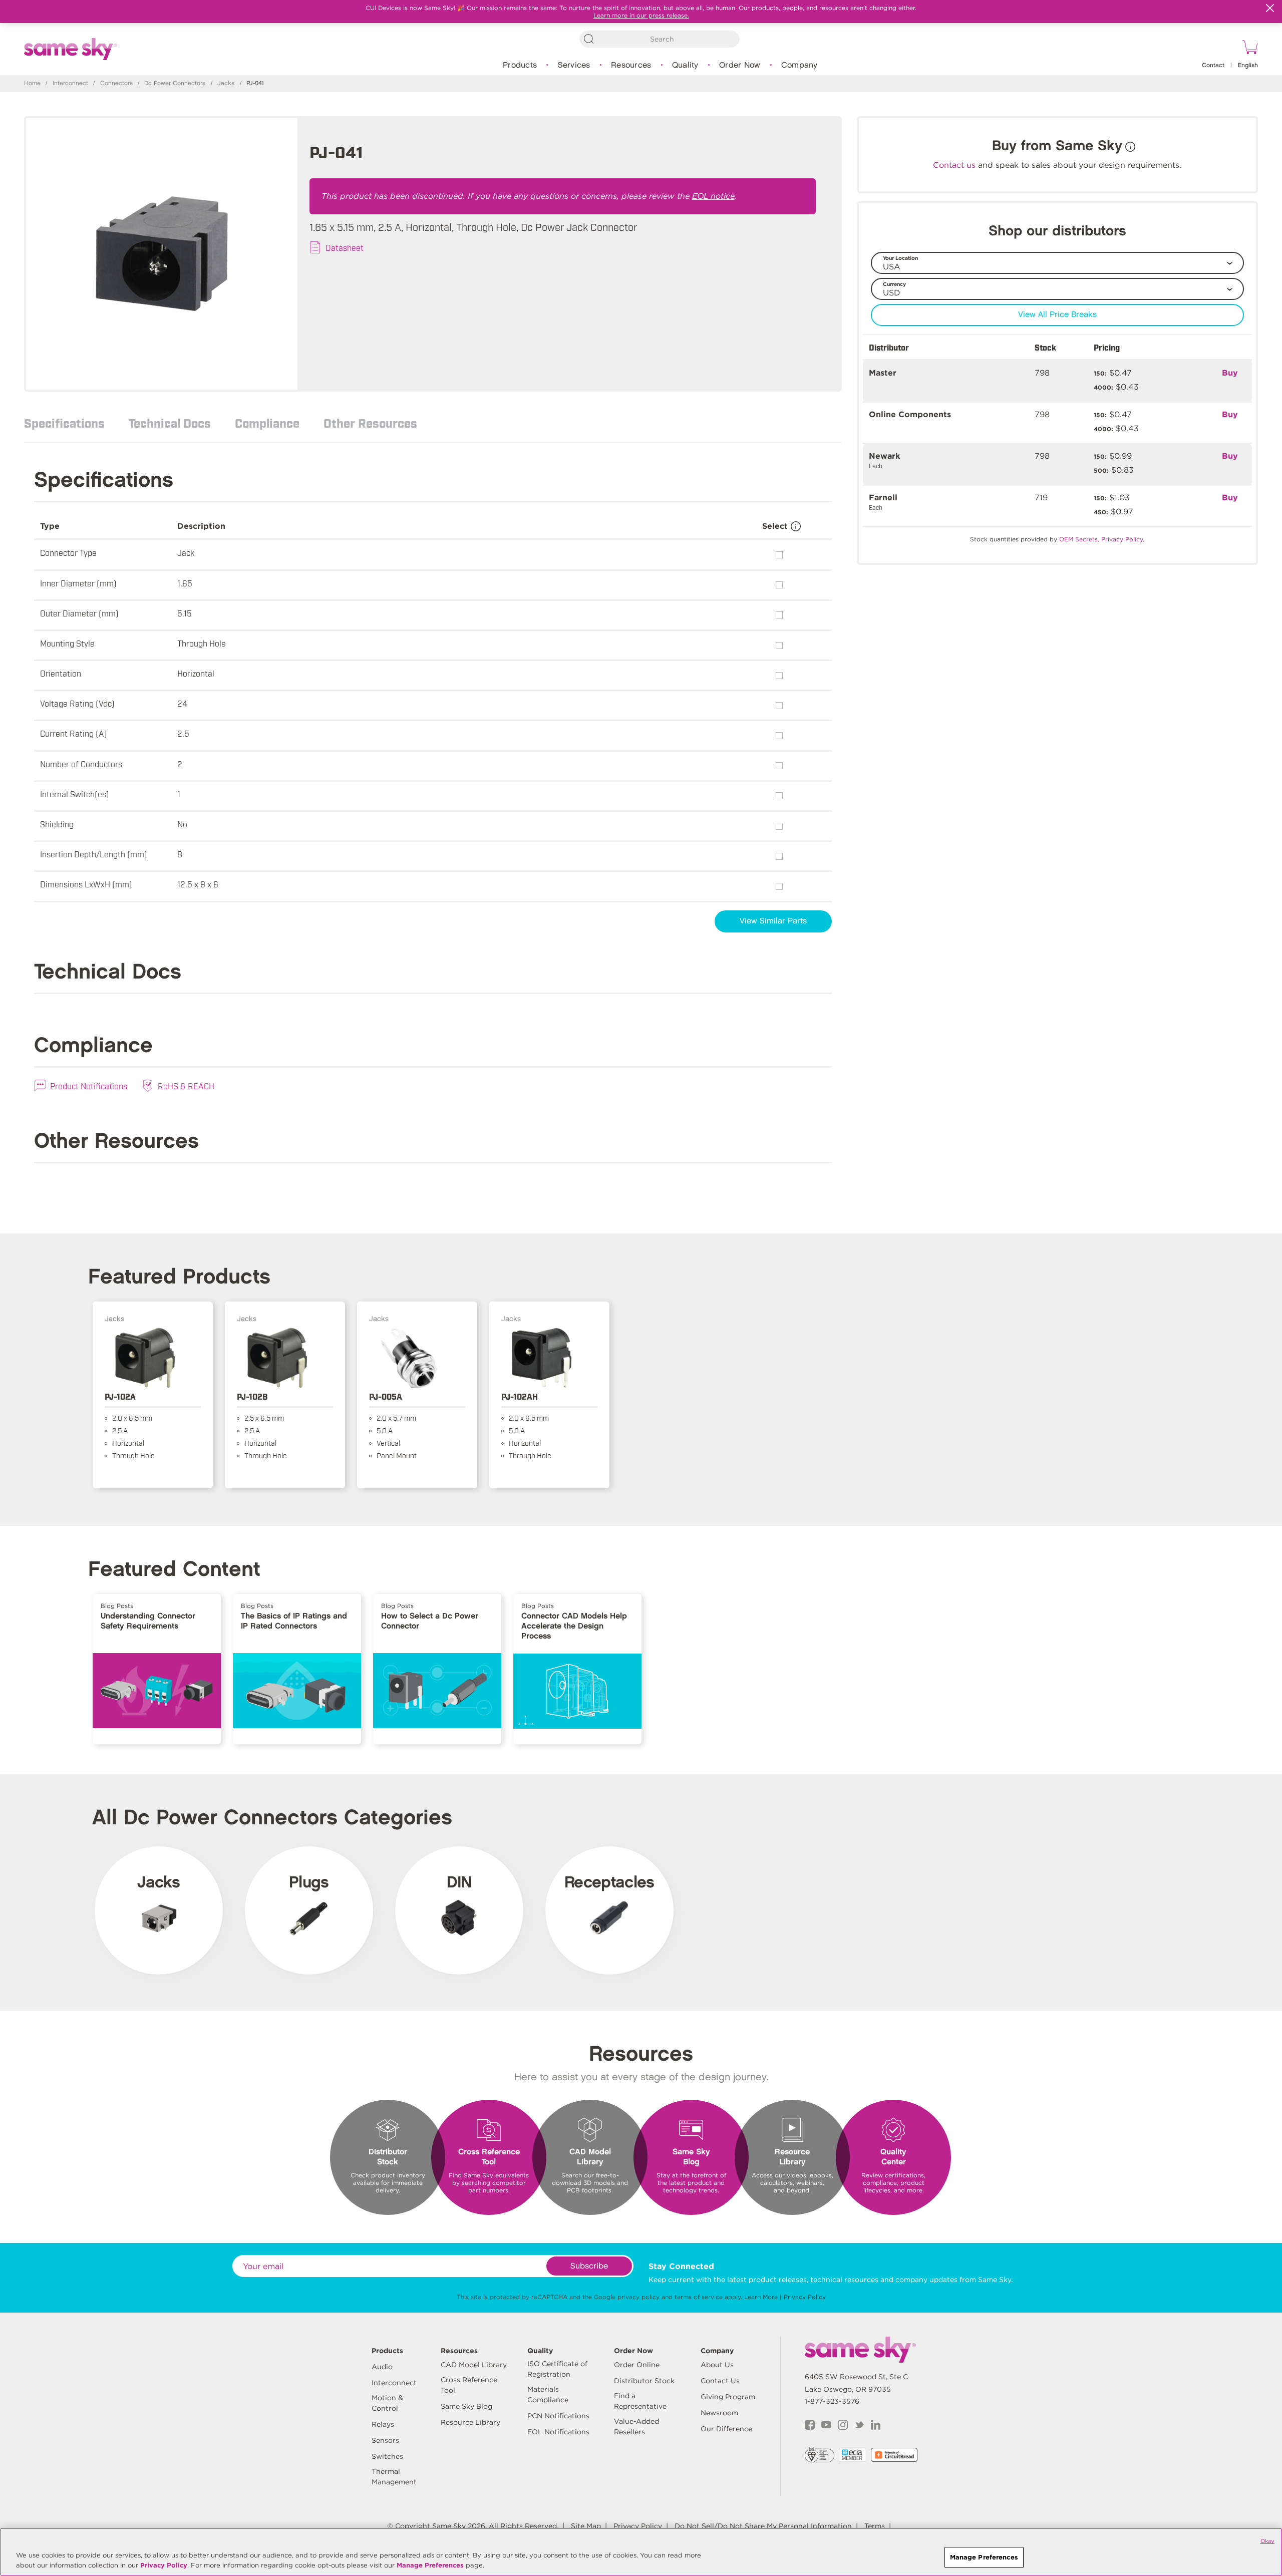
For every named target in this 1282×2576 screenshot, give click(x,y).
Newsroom (719, 2413)
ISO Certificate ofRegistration (557, 2369)
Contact (1213, 65)
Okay (1267, 2541)
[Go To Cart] (1248, 49)
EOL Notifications (558, 2432)
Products (520, 65)
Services (574, 65)
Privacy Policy (805, 2297)
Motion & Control (387, 2403)
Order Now (740, 65)
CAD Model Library (474, 2365)
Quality (685, 65)
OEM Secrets (1078, 539)
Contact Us (720, 2381)
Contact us (954, 165)
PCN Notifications (558, 2416)
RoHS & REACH (186, 1086)
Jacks (226, 83)
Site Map (586, 2526)
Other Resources (370, 423)
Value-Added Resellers (636, 2427)
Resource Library (470, 2422)
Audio (382, 2367)
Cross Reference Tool (469, 2385)
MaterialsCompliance (548, 2394)
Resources (631, 65)
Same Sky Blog (466, 2406)
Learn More (761, 2297)
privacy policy (638, 2297)
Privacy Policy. (1123, 539)
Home (32, 83)
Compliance (267, 423)
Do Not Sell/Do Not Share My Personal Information (763, 2526)
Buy (1230, 373)
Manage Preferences (430, 2565)
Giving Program (728, 2397)
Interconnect (70, 83)
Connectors (116, 83)
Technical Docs (170, 423)
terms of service (699, 2297)
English (1248, 65)
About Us (717, 2365)
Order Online (637, 2365)
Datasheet (345, 247)
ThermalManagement (394, 2477)
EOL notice (713, 196)
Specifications (64, 423)
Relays (383, 2424)
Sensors (385, 2440)
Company (799, 65)
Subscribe (589, 2266)
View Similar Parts (773, 921)
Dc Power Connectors (175, 83)
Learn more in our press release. (641, 15)
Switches (387, 2456)
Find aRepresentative (640, 2401)
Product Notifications (89, 1086)
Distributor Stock (644, 2381)
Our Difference (726, 2429)
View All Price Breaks (1057, 315)
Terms (875, 2526)
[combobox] (660, 39)
